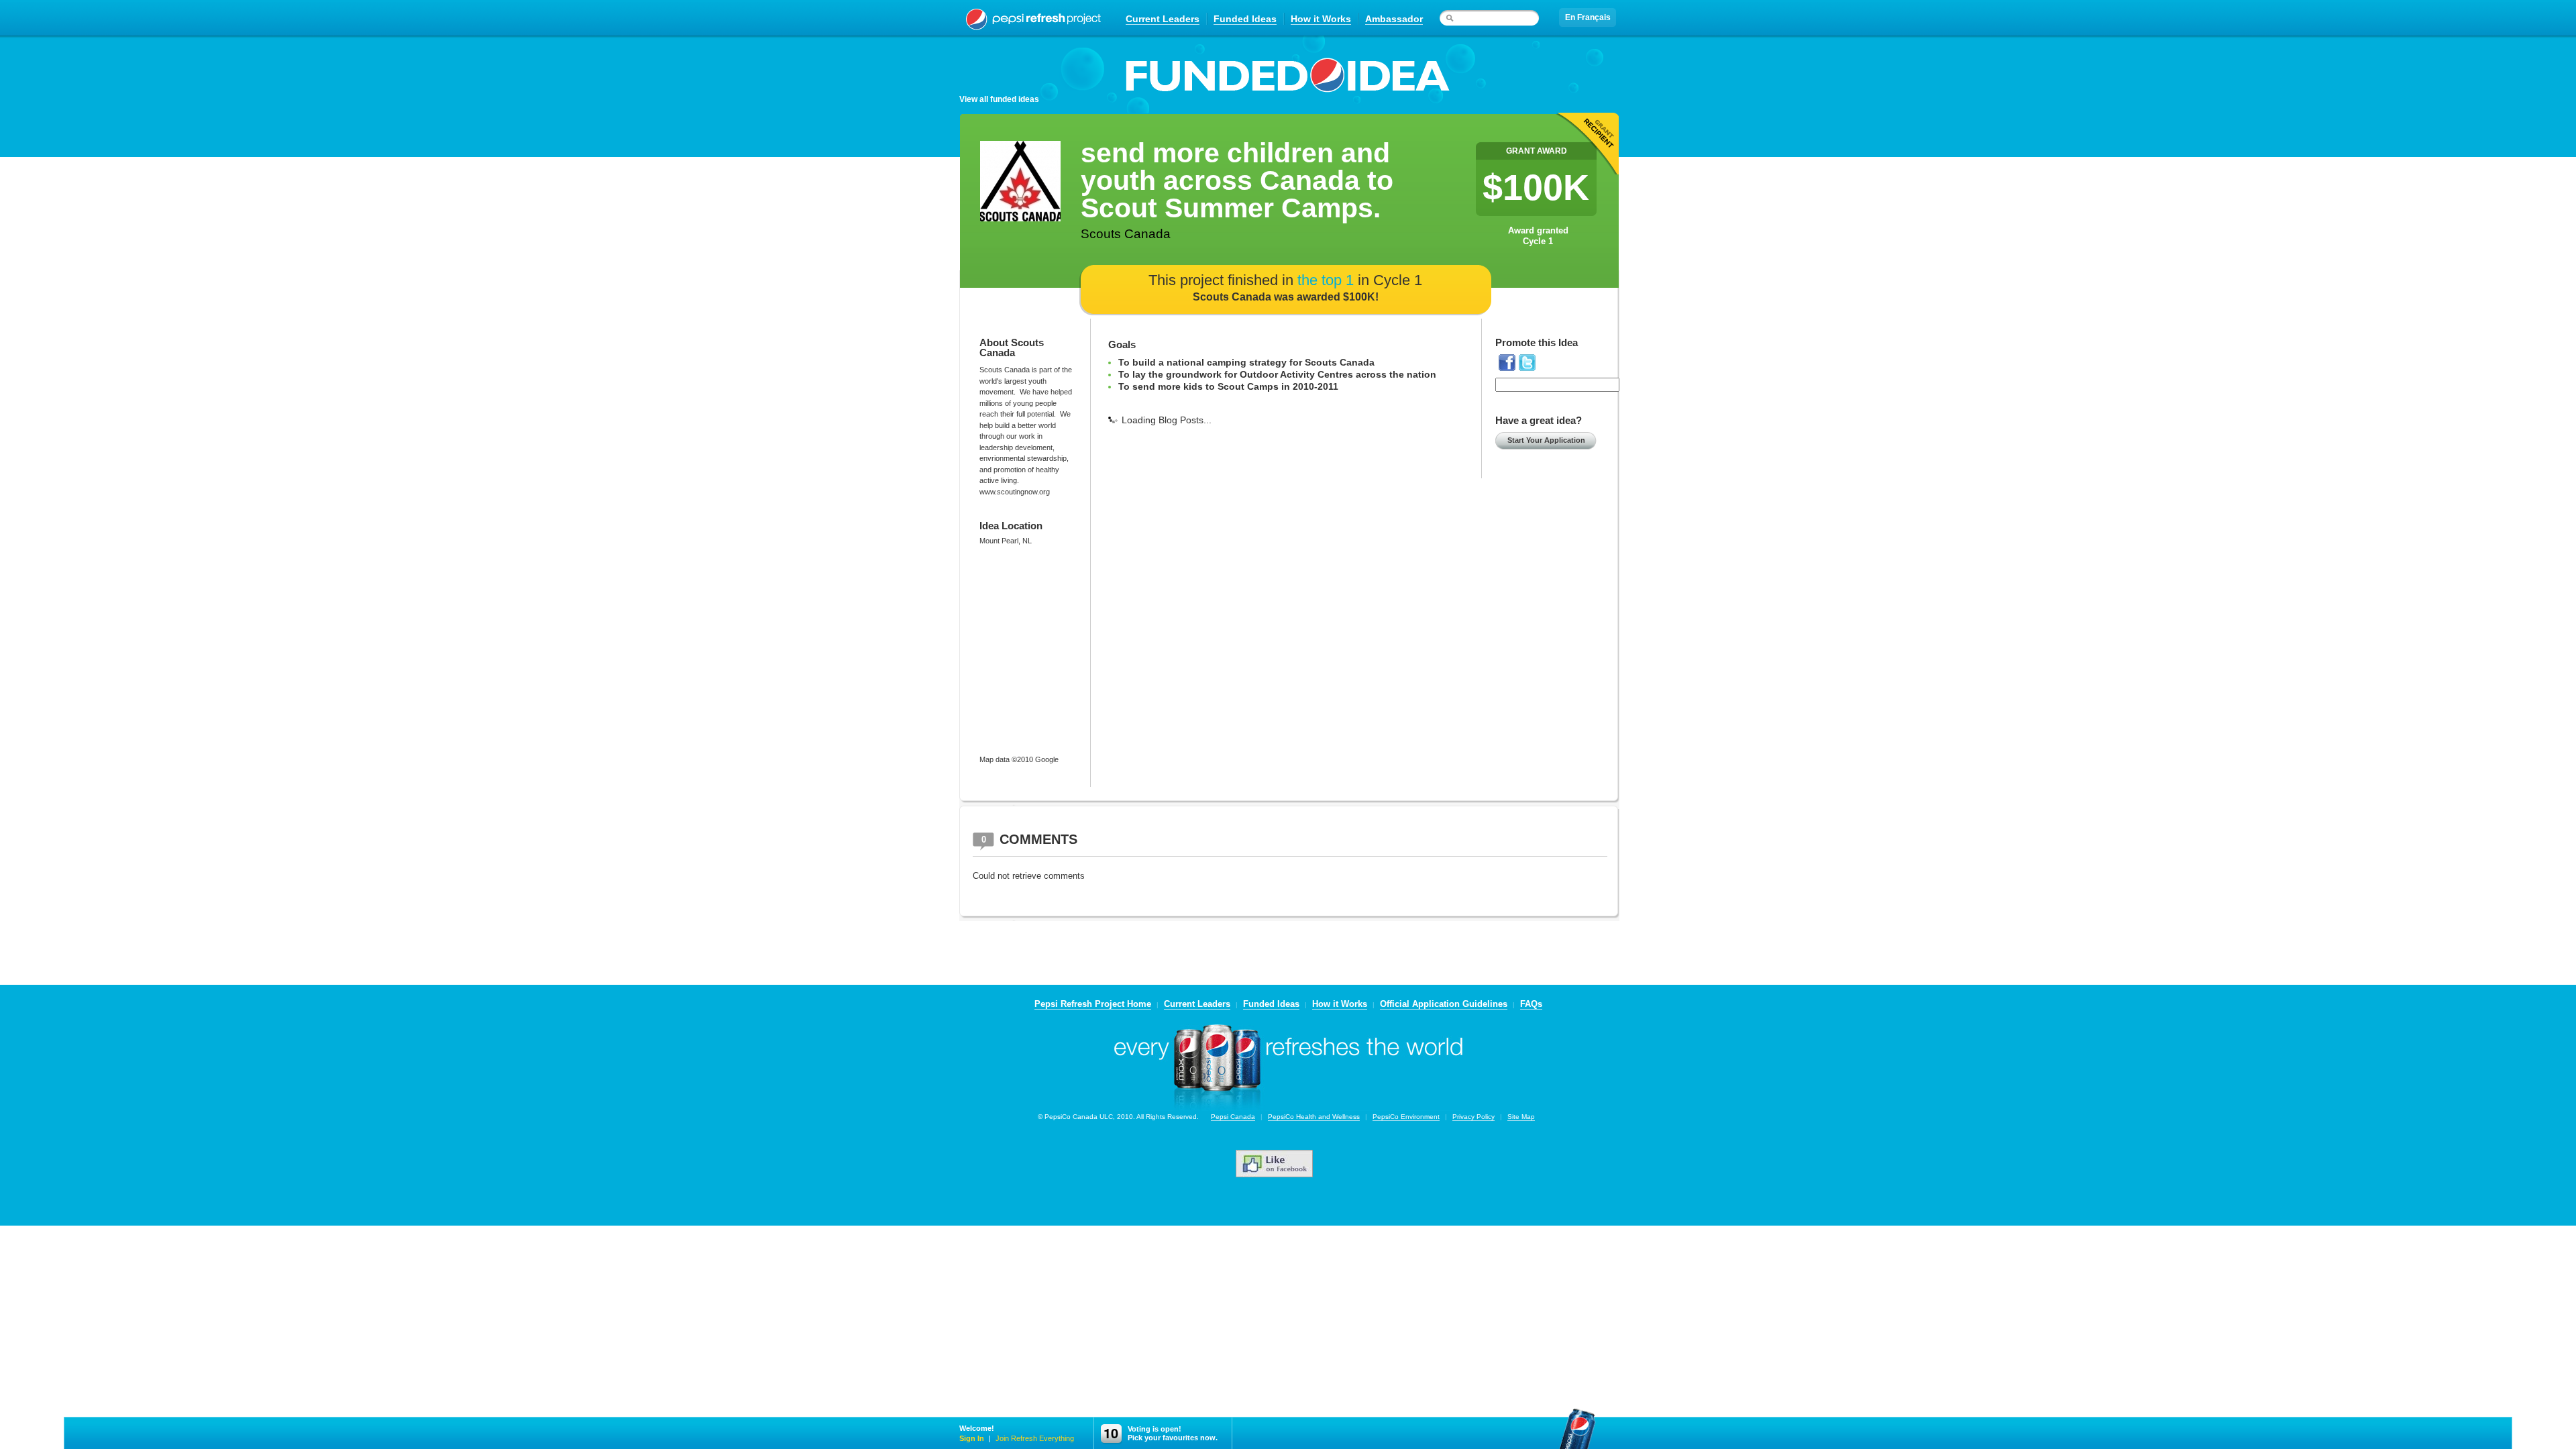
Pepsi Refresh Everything (1033, 18)
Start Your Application (1546, 440)
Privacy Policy (1473, 1117)
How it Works (1321, 19)
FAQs (1531, 1004)
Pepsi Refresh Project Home (1093, 1004)
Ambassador (1394, 19)
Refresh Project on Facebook (1507, 363)
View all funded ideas (999, 99)
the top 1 (1326, 280)
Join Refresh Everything (1035, 1438)
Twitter (1527, 363)
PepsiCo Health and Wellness (1314, 1117)
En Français (1588, 17)
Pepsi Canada (1233, 1117)
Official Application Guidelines (1444, 1004)
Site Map (1521, 1117)
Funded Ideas (1245, 19)
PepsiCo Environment (1406, 1117)
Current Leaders (1163, 19)
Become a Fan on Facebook (1288, 1164)
